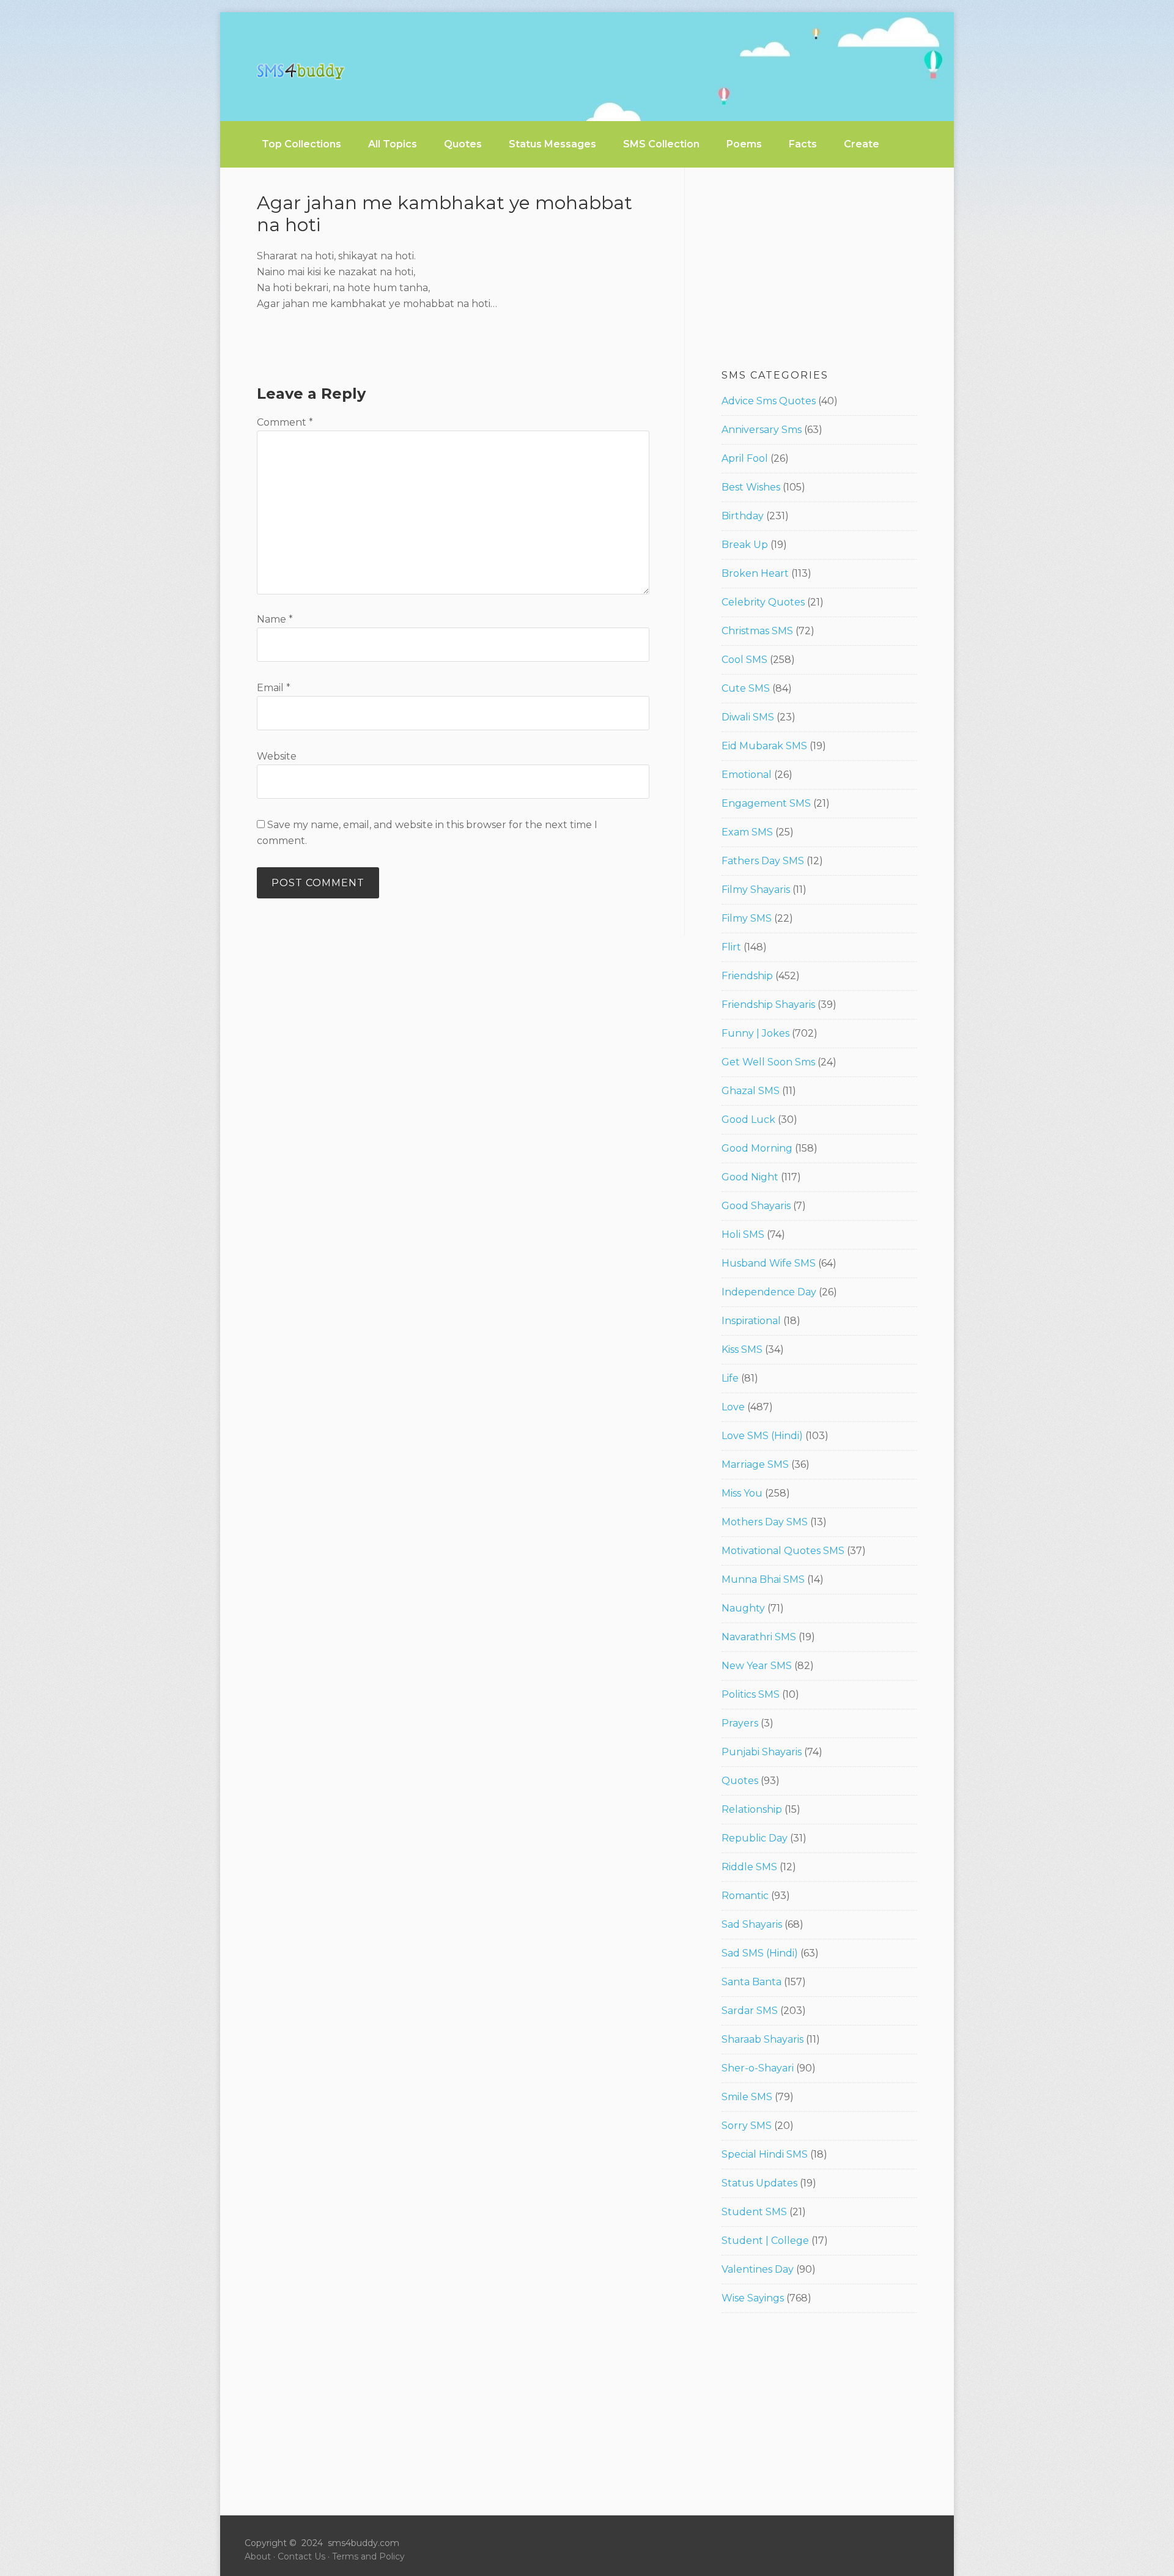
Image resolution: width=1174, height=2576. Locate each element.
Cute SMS (746, 688)
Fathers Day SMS (763, 861)
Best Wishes (751, 487)
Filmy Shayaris (756, 890)
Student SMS (754, 2212)
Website (277, 756)
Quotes (740, 1781)
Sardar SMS (750, 2011)
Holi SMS (743, 1234)
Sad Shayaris (752, 1924)
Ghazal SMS (751, 1091)
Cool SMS (744, 660)
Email (274, 688)
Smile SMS (747, 2097)
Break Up (745, 545)
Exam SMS (747, 832)
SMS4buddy (301, 72)
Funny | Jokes (755, 1033)
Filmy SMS (747, 918)
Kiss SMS (742, 1349)
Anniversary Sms (762, 430)
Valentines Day (758, 2269)
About (258, 2556)
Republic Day (755, 1838)
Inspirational (751, 1321)
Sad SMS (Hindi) (760, 1953)
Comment (285, 422)
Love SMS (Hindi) (762, 1436)
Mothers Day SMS (765, 1522)
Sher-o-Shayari (758, 2068)
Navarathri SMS (759, 1637)
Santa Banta (751, 1982)
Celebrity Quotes (763, 602)
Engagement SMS (766, 803)
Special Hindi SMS (765, 2154)
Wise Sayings (753, 2298)
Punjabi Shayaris (762, 1752)
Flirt (731, 947)
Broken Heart (755, 573)
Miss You (742, 1493)
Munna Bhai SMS (763, 1579)
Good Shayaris (756, 1206)
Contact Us (301, 2556)
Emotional (747, 775)
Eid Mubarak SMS (764, 746)
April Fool (745, 458)
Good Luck (748, 1120)
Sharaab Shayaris (762, 2039)
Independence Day (769, 1292)
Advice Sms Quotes (769, 401)
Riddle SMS (749, 1867)
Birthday (743, 516)
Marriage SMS (755, 1464)
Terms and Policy (368, 2556)
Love (733, 1407)
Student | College (765, 2241)
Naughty (743, 1608)
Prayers (740, 1723)
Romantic (745, 1896)
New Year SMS (757, 1666)
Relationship (752, 1809)
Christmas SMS (757, 631)
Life (730, 1378)
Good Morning (757, 1148)
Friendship (747, 976)
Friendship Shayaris (768, 1005)
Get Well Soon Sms (768, 1062)
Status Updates (759, 2183)
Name (275, 619)
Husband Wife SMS (769, 1263)
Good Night (750, 1177)
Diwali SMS (748, 717)
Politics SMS (751, 1694)
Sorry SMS (747, 2126)
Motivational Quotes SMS (783, 1551)
